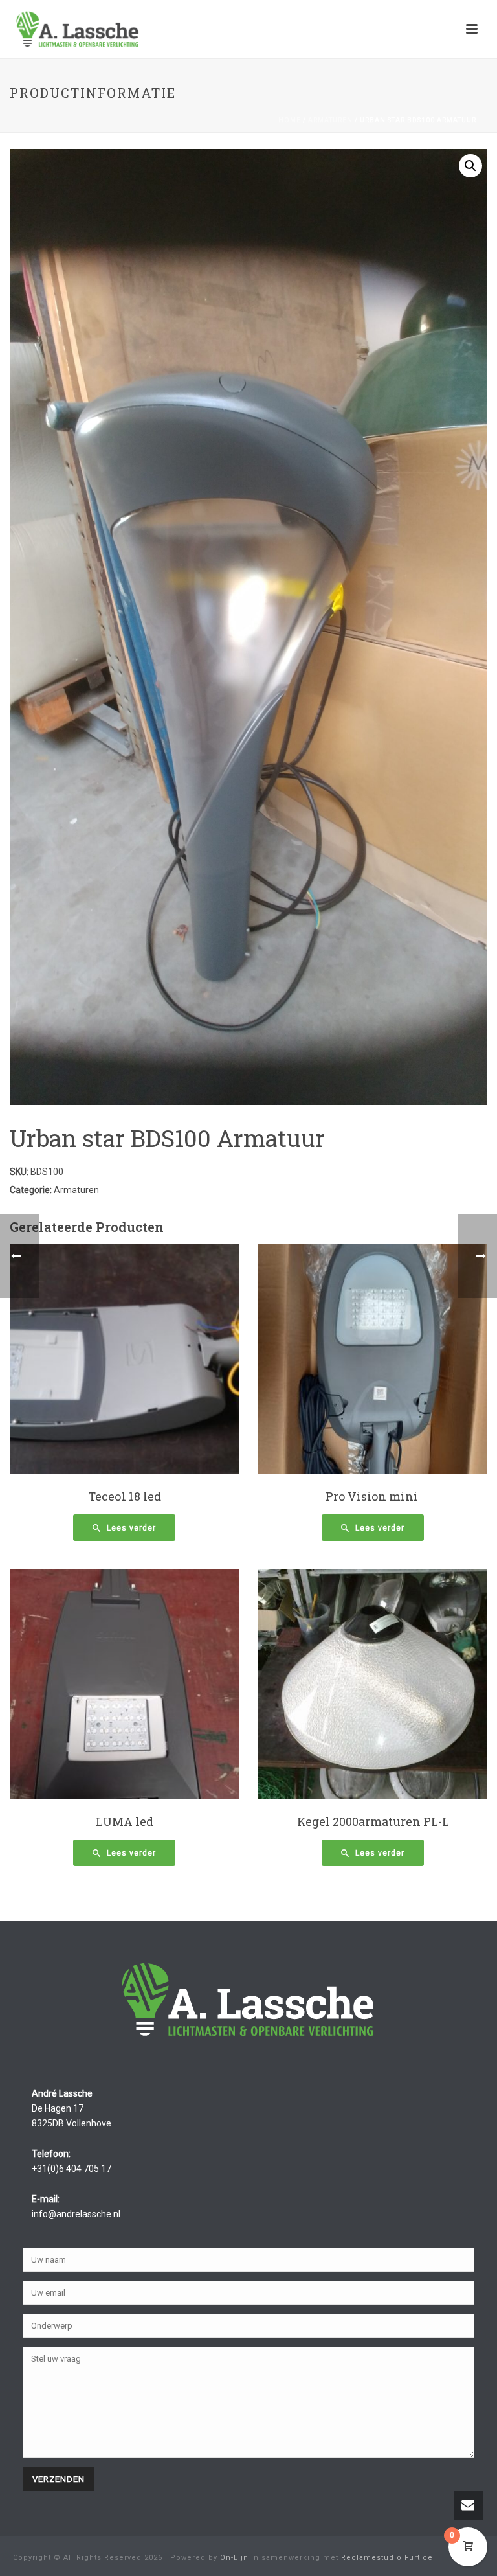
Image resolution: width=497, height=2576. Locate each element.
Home (290, 120)
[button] (470, 166)
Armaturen (330, 120)
